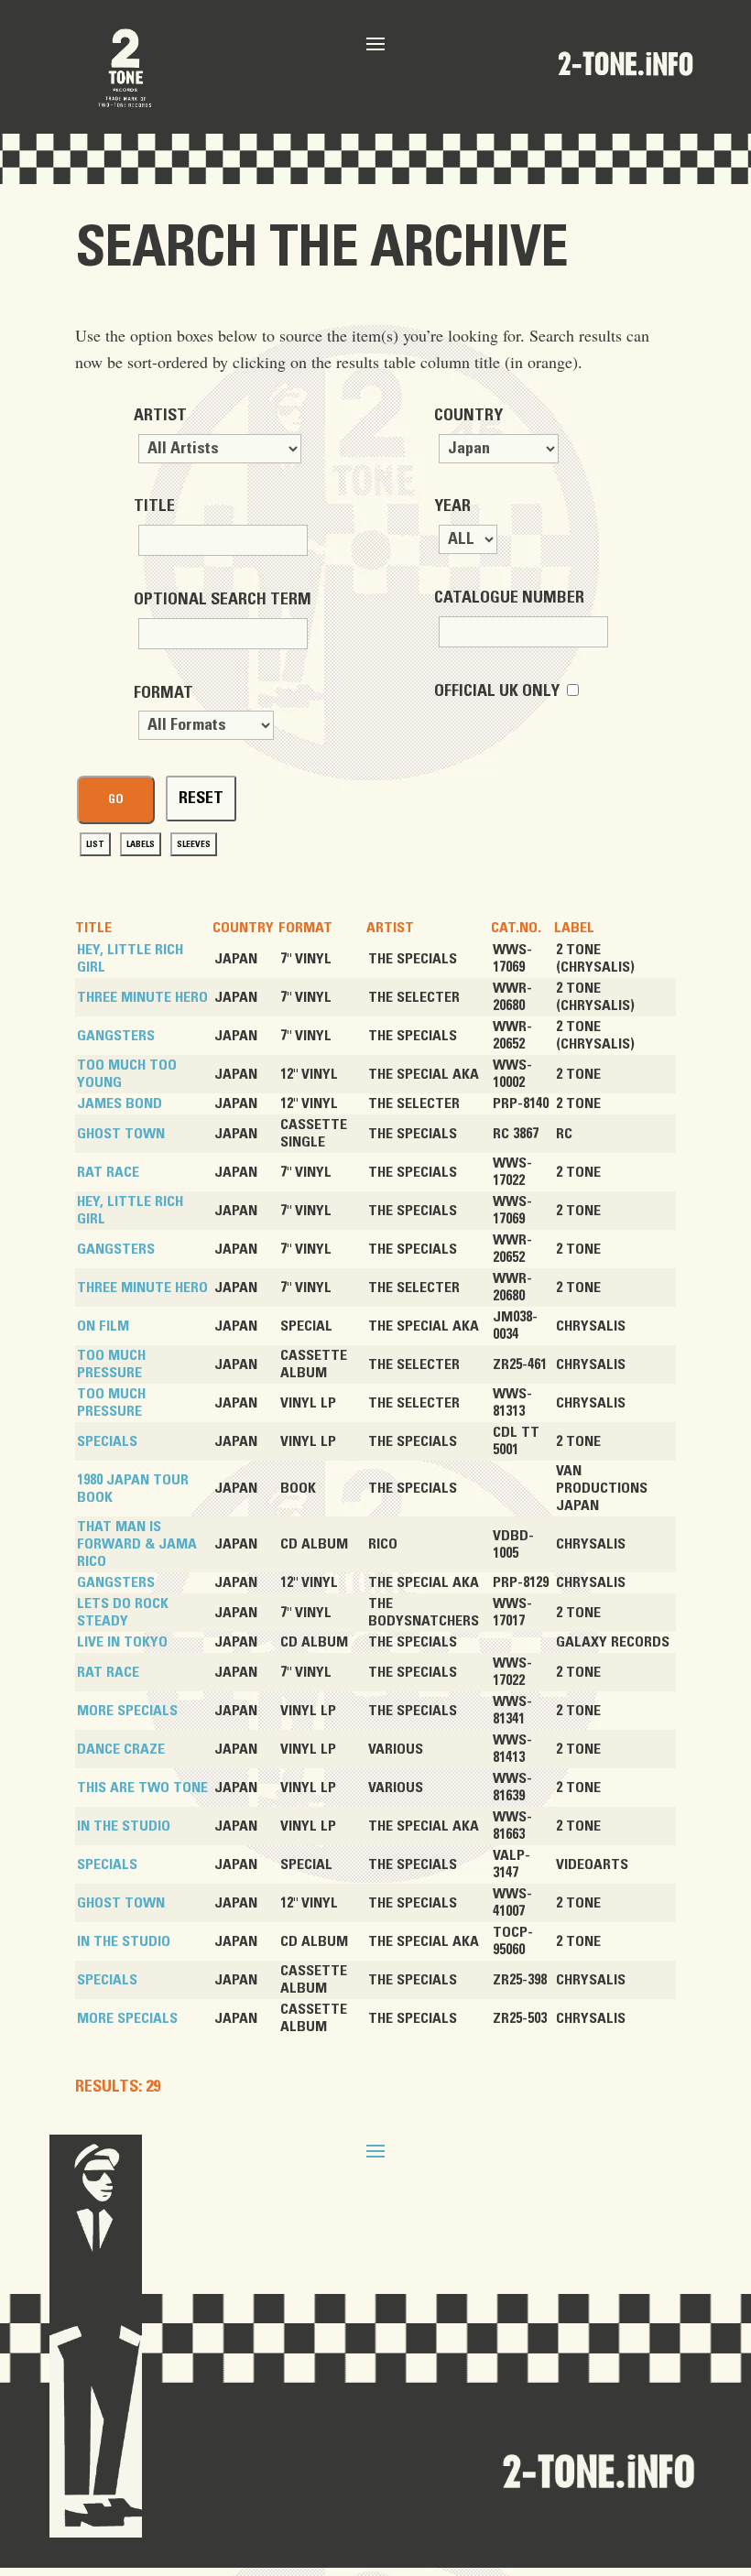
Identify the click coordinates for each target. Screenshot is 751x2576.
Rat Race (108, 1172)
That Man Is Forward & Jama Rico (137, 1544)
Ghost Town (121, 1134)
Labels (141, 844)
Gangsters (116, 1036)
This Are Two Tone (142, 1788)
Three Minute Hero (142, 997)
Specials (107, 1441)
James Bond (120, 1103)
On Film (103, 1326)
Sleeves (194, 844)
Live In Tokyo (122, 1642)
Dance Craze (121, 1749)
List (95, 844)
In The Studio (124, 1826)
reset (201, 799)
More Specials (127, 1711)
